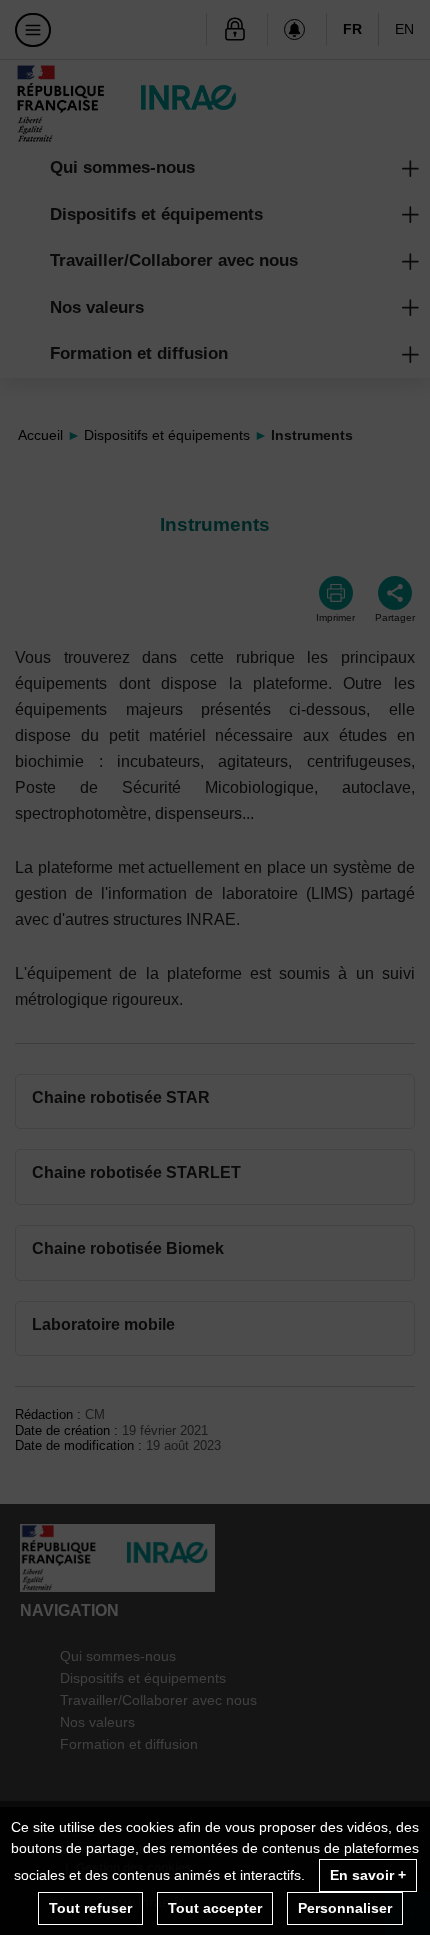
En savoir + (368, 1875)
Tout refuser (90, 1908)
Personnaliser (345, 1908)
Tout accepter (215, 1908)
